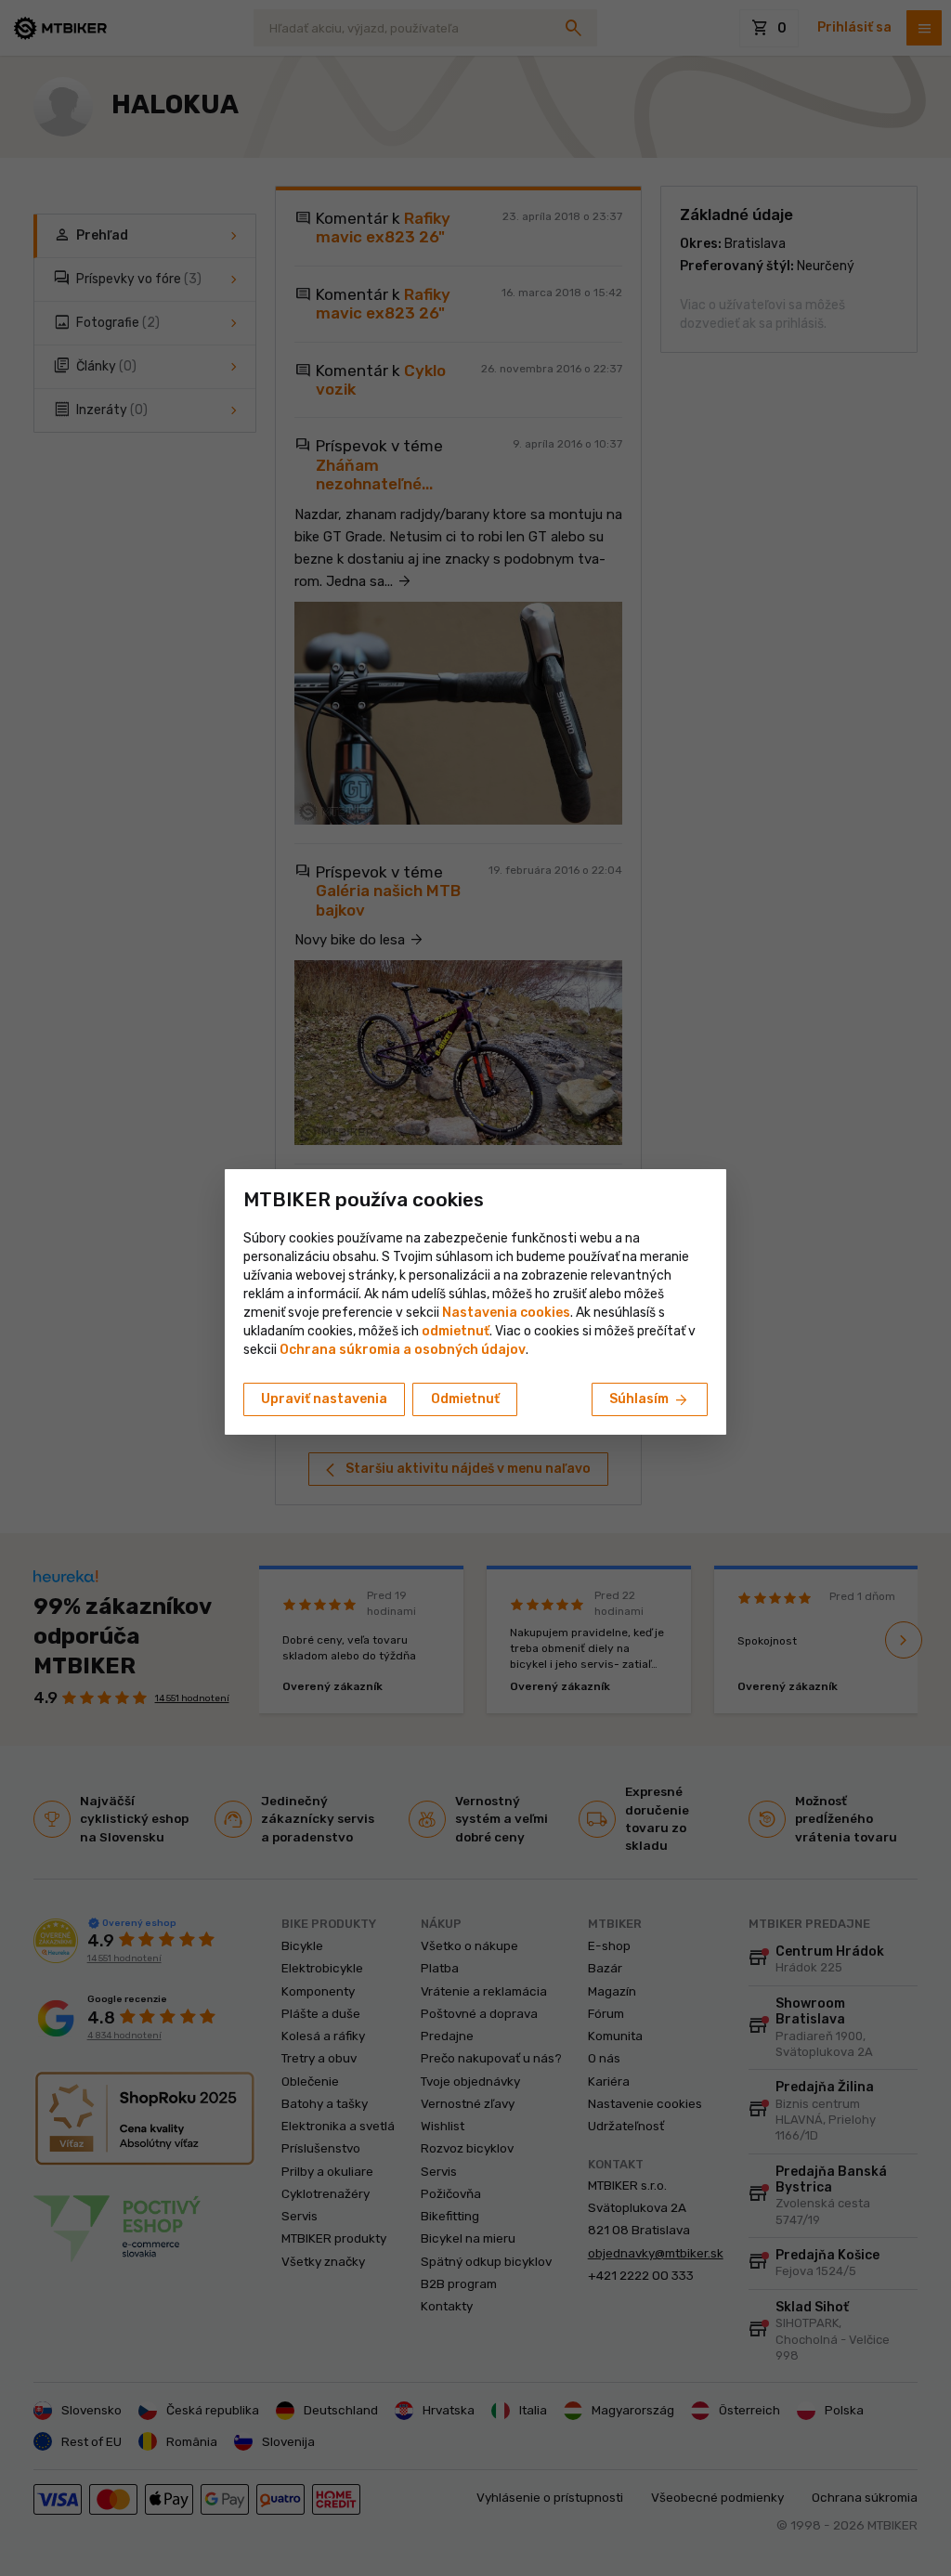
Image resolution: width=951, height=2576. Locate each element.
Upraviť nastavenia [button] (324, 1399)
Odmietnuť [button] (465, 1399)
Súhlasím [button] (650, 1400)
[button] (456, 1331)
